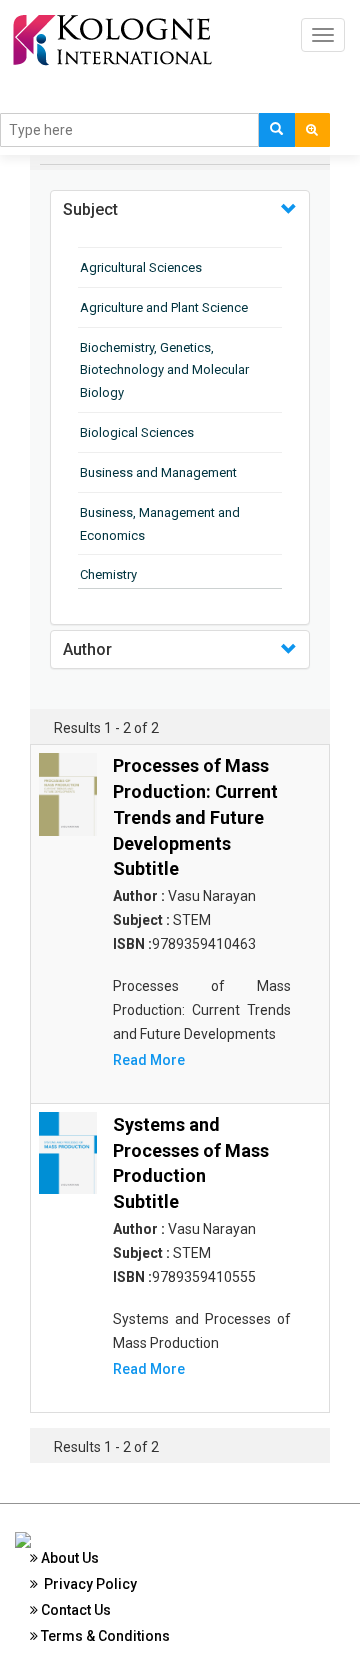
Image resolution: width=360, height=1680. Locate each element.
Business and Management (158, 472)
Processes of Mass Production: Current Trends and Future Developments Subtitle (195, 817)
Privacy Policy (87, 1584)
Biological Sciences (137, 432)
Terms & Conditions (104, 1636)
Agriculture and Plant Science (164, 307)
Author (87, 649)
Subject (90, 209)
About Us (68, 1558)
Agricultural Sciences (141, 267)
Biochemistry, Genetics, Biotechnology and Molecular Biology (164, 370)
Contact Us (74, 1610)
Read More (149, 1060)
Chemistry (108, 574)
